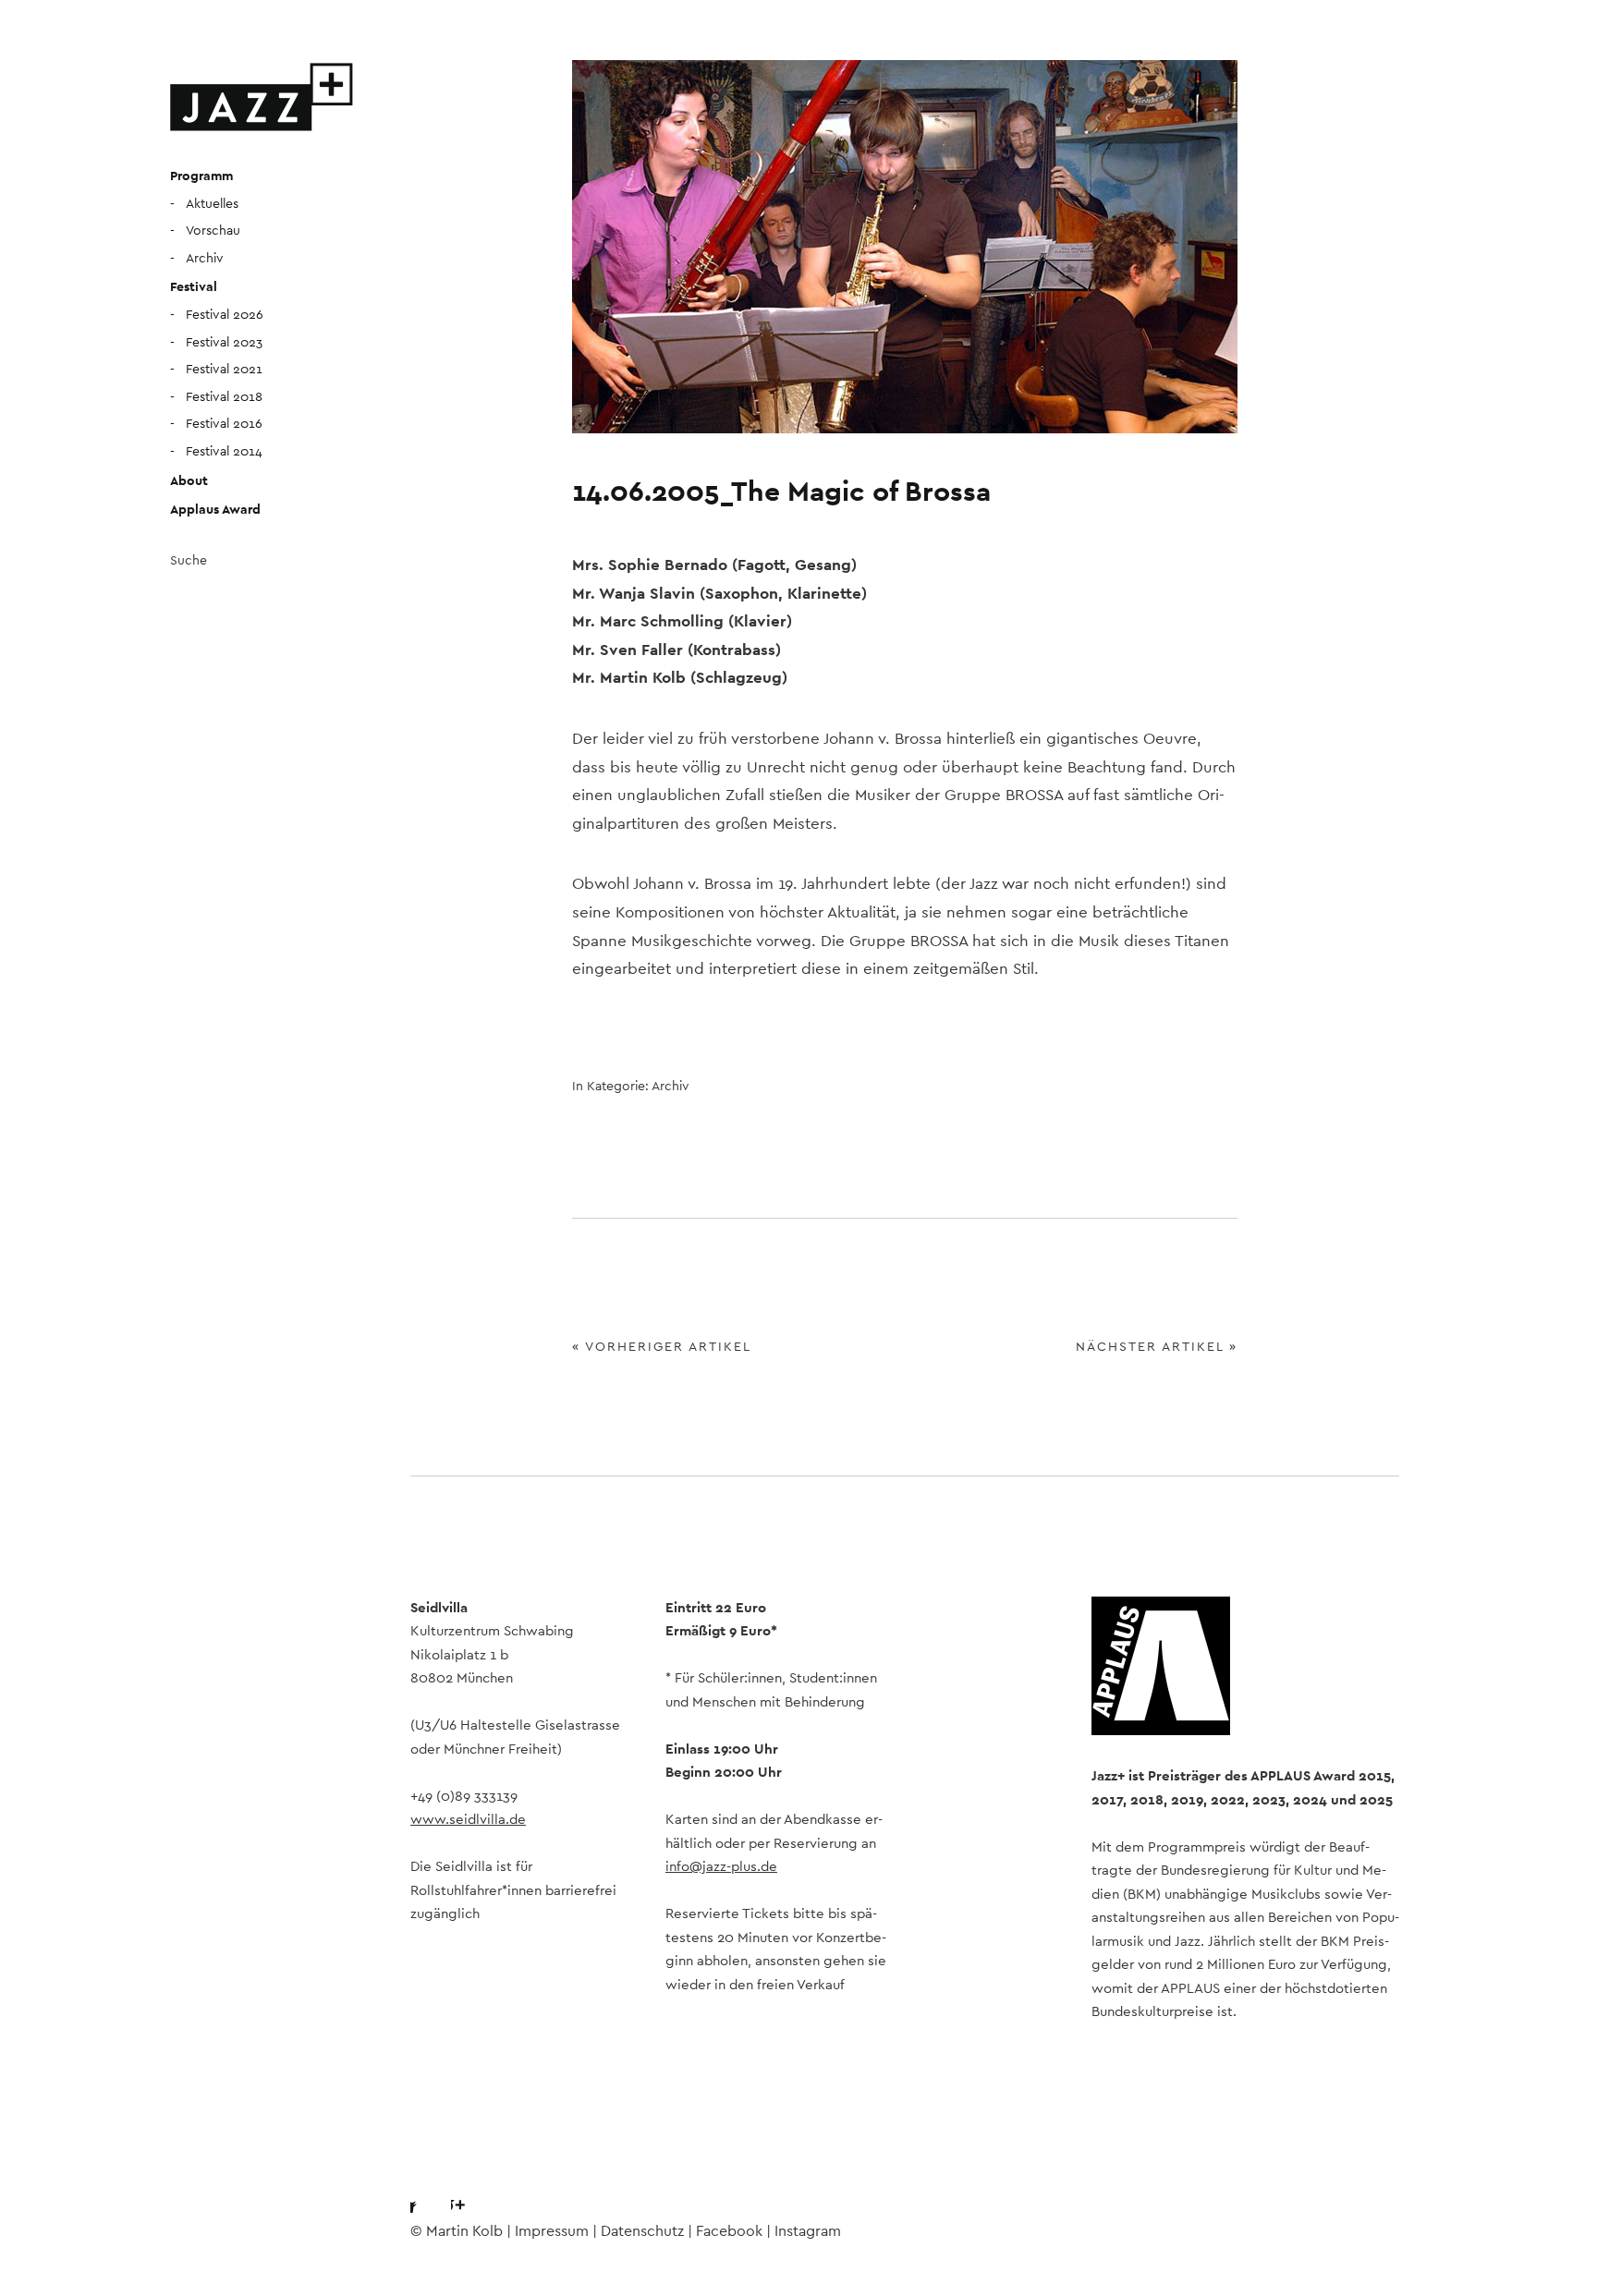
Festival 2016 (224, 424)
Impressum (552, 2231)
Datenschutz (642, 2231)
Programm (201, 176)
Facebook (424, 2190)
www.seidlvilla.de (468, 1820)
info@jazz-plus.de (721, 1867)
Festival (194, 287)
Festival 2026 (225, 315)
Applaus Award (215, 510)
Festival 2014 (224, 452)
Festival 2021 (224, 370)
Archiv (205, 259)
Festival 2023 (224, 343)
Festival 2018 (224, 397)
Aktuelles (212, 204)
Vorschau (213, 231)
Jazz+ (262, 97)
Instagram (474, 2190)
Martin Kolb (464, 2231)
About (189, 481)
